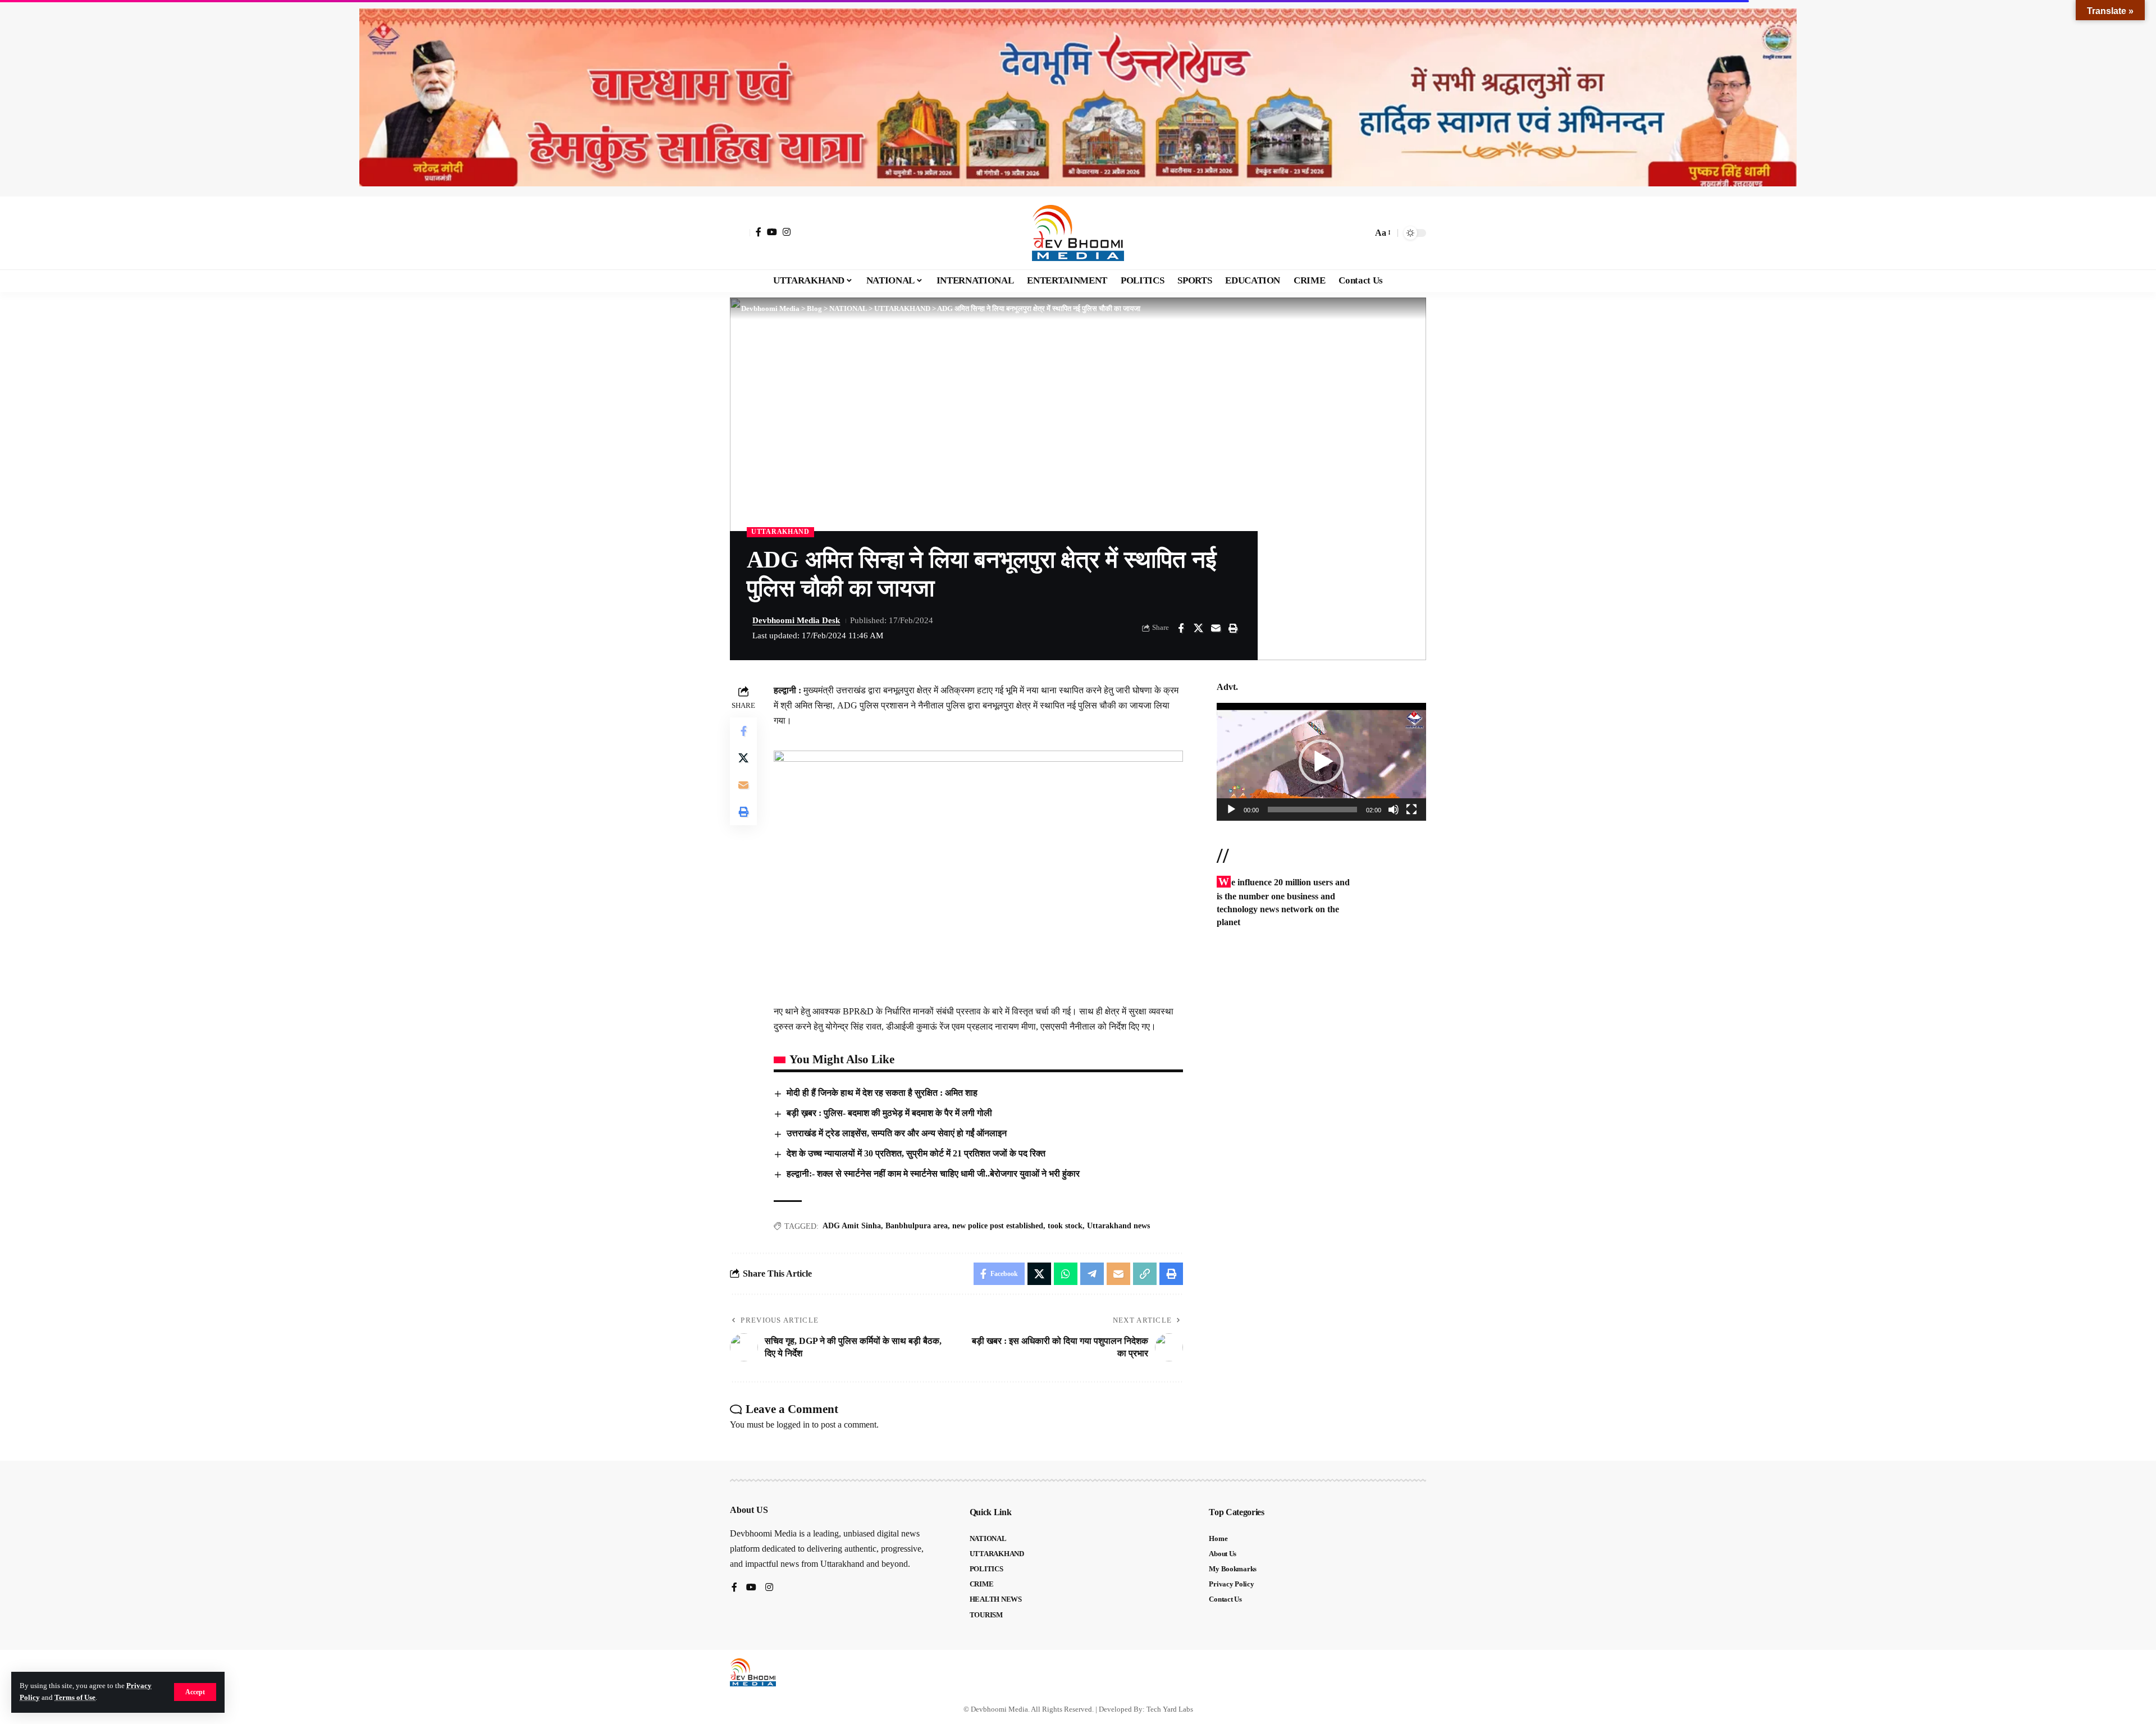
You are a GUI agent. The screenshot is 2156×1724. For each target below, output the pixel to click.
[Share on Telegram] (1092, 1274)
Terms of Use (75, 1698)
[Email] (1216, 628)
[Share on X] (1198, 628)
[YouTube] (772, 232)
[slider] (1312, 810)
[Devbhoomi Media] (1078, 233)
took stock (1065, 1226)
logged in (793, 1425)
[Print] (1233, 628)
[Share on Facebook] (1181, 628)
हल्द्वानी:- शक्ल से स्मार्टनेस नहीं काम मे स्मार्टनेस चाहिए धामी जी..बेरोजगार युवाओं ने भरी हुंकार (933, 1174)
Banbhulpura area (917, 1226)
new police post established (998, 1226)
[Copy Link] (1145, 1274)
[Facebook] (759, 232)
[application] (1321, 762)
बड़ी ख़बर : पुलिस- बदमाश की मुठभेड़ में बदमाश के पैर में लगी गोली (889, 1113)
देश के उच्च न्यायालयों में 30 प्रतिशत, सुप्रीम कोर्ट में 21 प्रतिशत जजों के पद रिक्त (916, 1153)
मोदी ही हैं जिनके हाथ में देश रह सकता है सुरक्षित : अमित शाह (882, 1093)
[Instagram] (787, 232)
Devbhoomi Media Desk (796, 620)
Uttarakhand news (1118, 1226)
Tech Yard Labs (1170, 1709)
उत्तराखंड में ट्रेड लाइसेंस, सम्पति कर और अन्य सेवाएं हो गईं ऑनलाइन (897, 1133)
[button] (195, 1692)
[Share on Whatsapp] (1066, 1274)
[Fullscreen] (1412, 810)
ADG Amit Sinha (852, 1226)
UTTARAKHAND (780, 532)
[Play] (1231, 810)
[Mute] (1394, 810)
